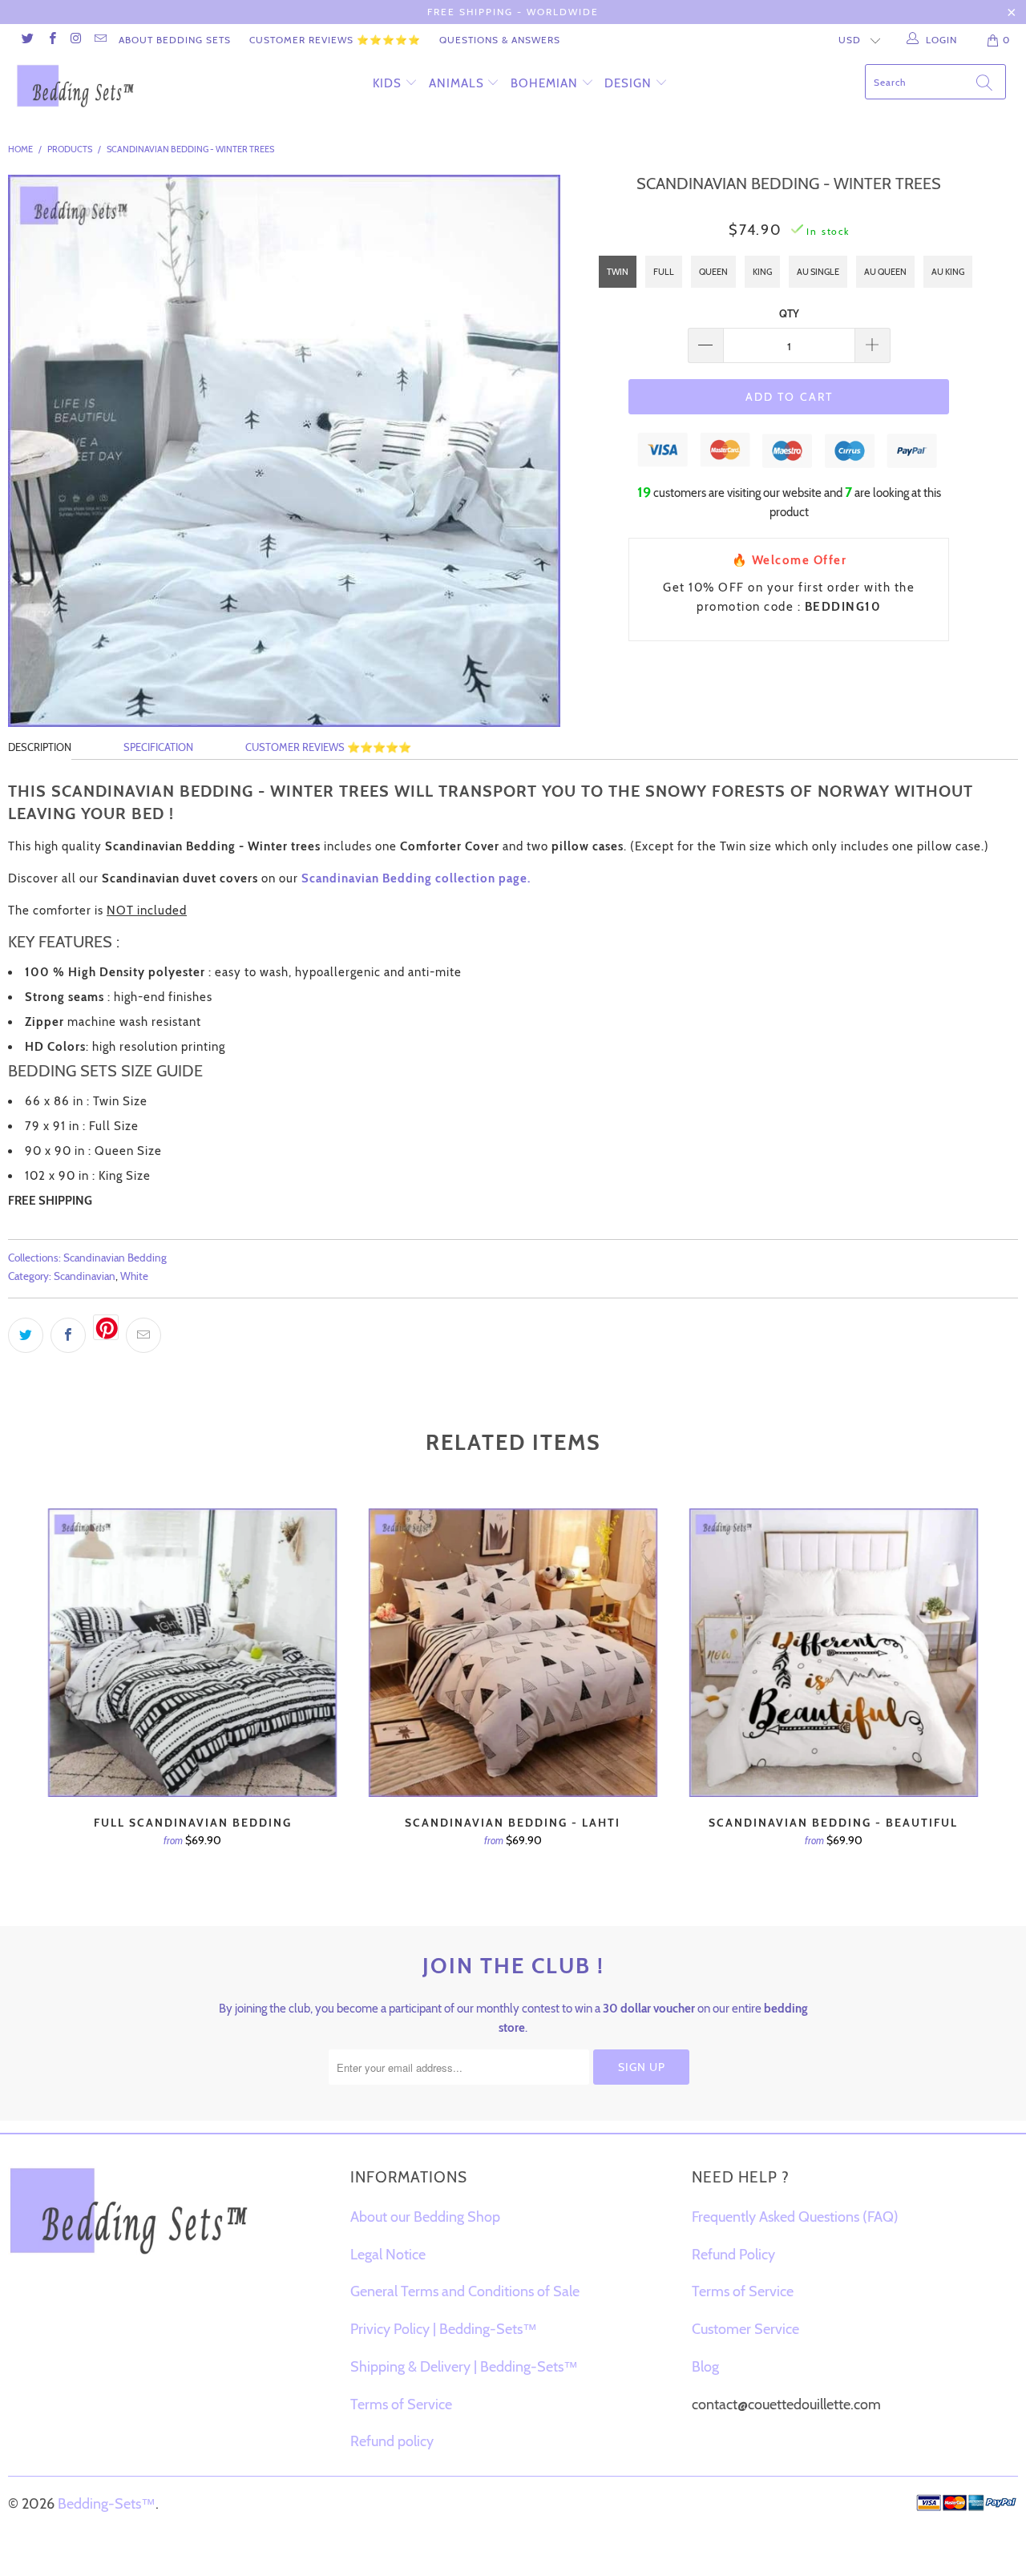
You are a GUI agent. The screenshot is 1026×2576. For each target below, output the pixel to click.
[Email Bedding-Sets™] (100, 40)
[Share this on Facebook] (68, 1335)
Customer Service (745, 2329)
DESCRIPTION (40, 747)
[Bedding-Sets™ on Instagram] (76, 40)
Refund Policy (733, 2255)
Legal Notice (388, 2255)
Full (664, 272)
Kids (387, 83)
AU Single (818, 272)
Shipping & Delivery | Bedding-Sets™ (464, 2367)
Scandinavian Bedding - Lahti (513, 1653)
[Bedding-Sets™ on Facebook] (51, 40)
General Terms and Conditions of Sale (465, 2291)
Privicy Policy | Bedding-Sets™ (444, 2329)
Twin (618, 272)
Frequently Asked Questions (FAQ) (795, 2217)
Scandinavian (85, 1276)
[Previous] (55, 1702)
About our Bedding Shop (425, 2217)
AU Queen (885, 272)
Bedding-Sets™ (107, 2504)
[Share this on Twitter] (26, 1335)
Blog (705, 2367)
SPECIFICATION (158, 747)
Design (628, 83)
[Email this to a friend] (143, 1335)
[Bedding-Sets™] (90, 86)
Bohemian (544, 83)
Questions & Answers (500, 40)
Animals (456, 83)
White (134, 1276)
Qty (789, 313)
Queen (713, 272)
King (762, 272)
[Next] (971, 1702)
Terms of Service (401, 2404)
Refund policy (392, 2441)
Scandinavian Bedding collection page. (416, 878)
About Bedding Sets (175, 40)
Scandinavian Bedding (115, 1258)
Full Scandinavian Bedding (192, 1653)
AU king (948, 272)
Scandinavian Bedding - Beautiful (834, 1653)
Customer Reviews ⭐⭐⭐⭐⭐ (335, 40)
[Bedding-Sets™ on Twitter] (27, 40)
